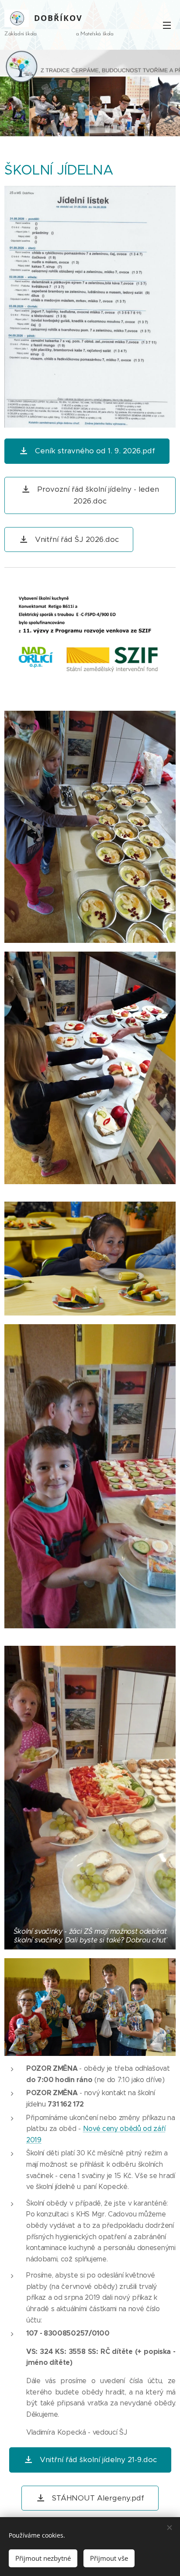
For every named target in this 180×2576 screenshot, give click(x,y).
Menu (167, 25)
